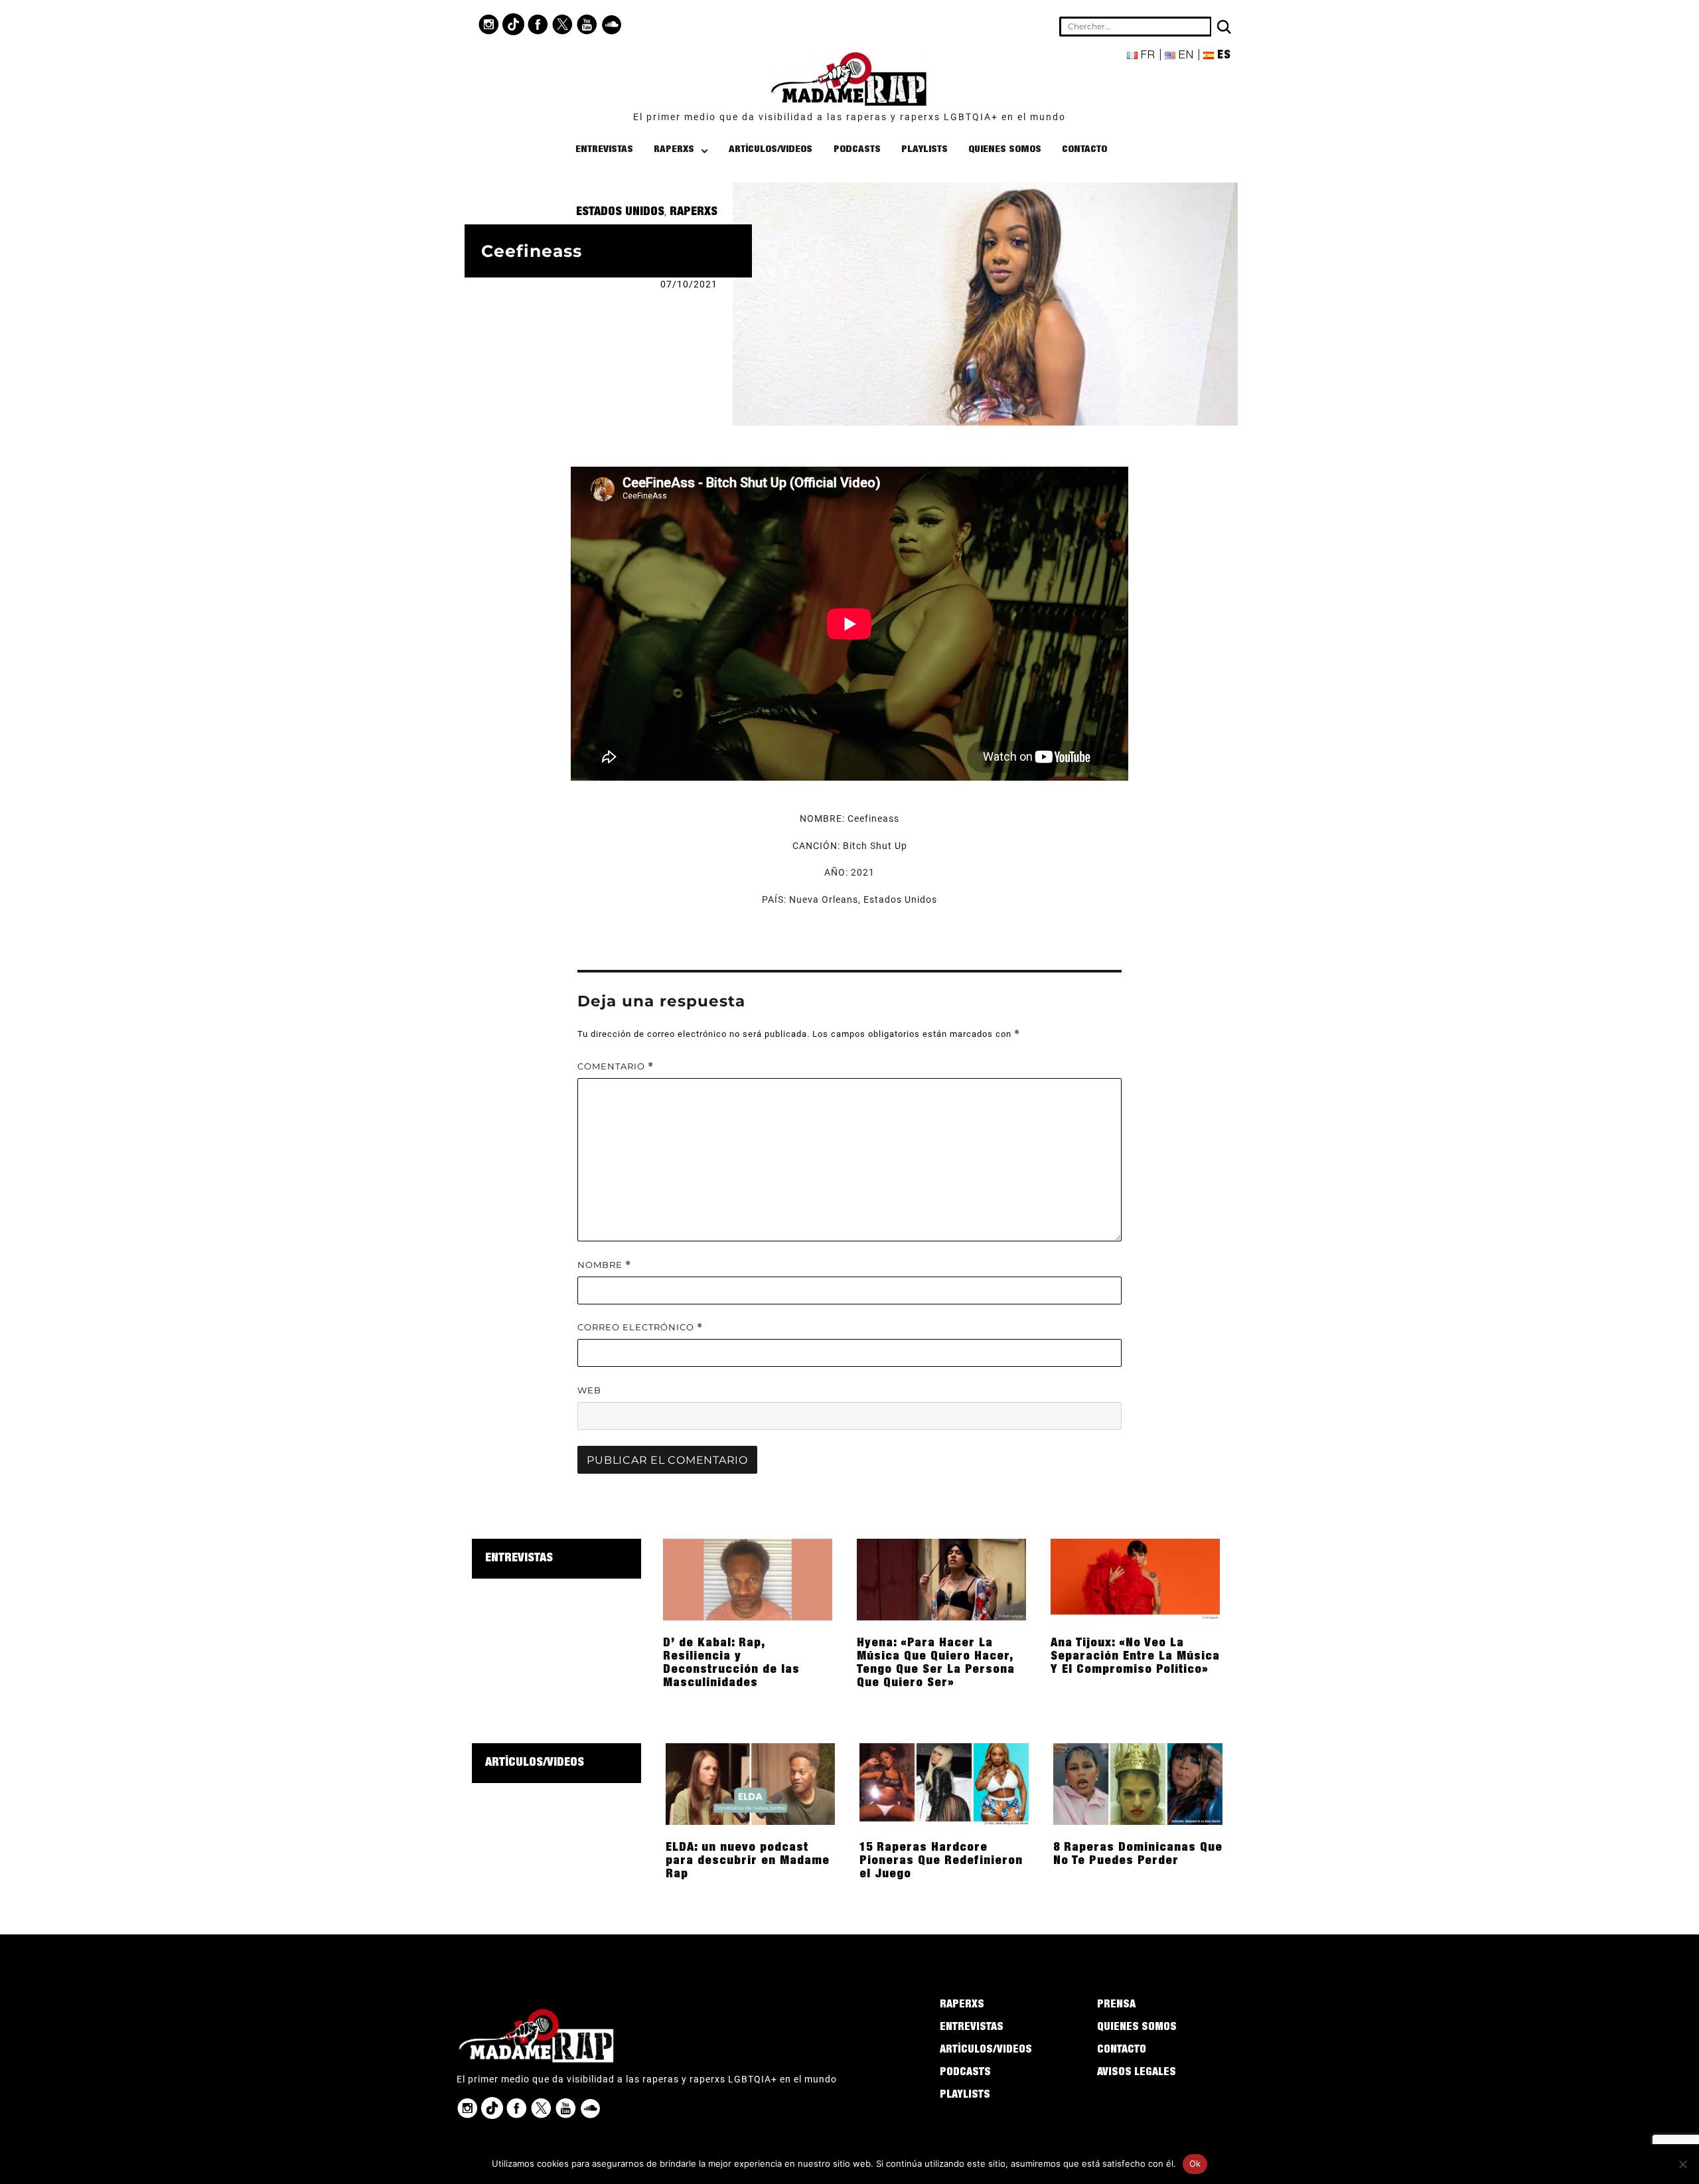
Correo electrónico (640, 1327)
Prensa (1116, 2005)
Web (589, 1390)
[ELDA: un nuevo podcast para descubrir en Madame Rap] (750, 1783)
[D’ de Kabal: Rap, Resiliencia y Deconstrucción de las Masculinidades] (748, 1579)
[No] (1682, 2164)
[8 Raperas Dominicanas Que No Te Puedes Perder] (1138, 1783)
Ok (1195, 2163)
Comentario (616, 1066)
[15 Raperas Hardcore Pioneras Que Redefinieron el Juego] (944, 1783)
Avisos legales (1137, 2073)
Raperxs (674, 150)
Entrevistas (604, 150)
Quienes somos (1005, 150)
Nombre (604, 1265)
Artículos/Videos (771, 150)
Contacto (1084, 150)
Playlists (924, 150)
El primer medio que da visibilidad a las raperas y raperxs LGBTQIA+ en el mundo (849, 117)
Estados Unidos (620, 212)
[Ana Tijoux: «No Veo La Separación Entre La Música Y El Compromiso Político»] (1135, 1579)
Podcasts (857, 150)
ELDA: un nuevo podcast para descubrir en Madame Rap (748, 1861)
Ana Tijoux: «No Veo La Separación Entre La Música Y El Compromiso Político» (1135, 1657)
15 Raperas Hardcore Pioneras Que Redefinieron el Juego (941, 1861)
